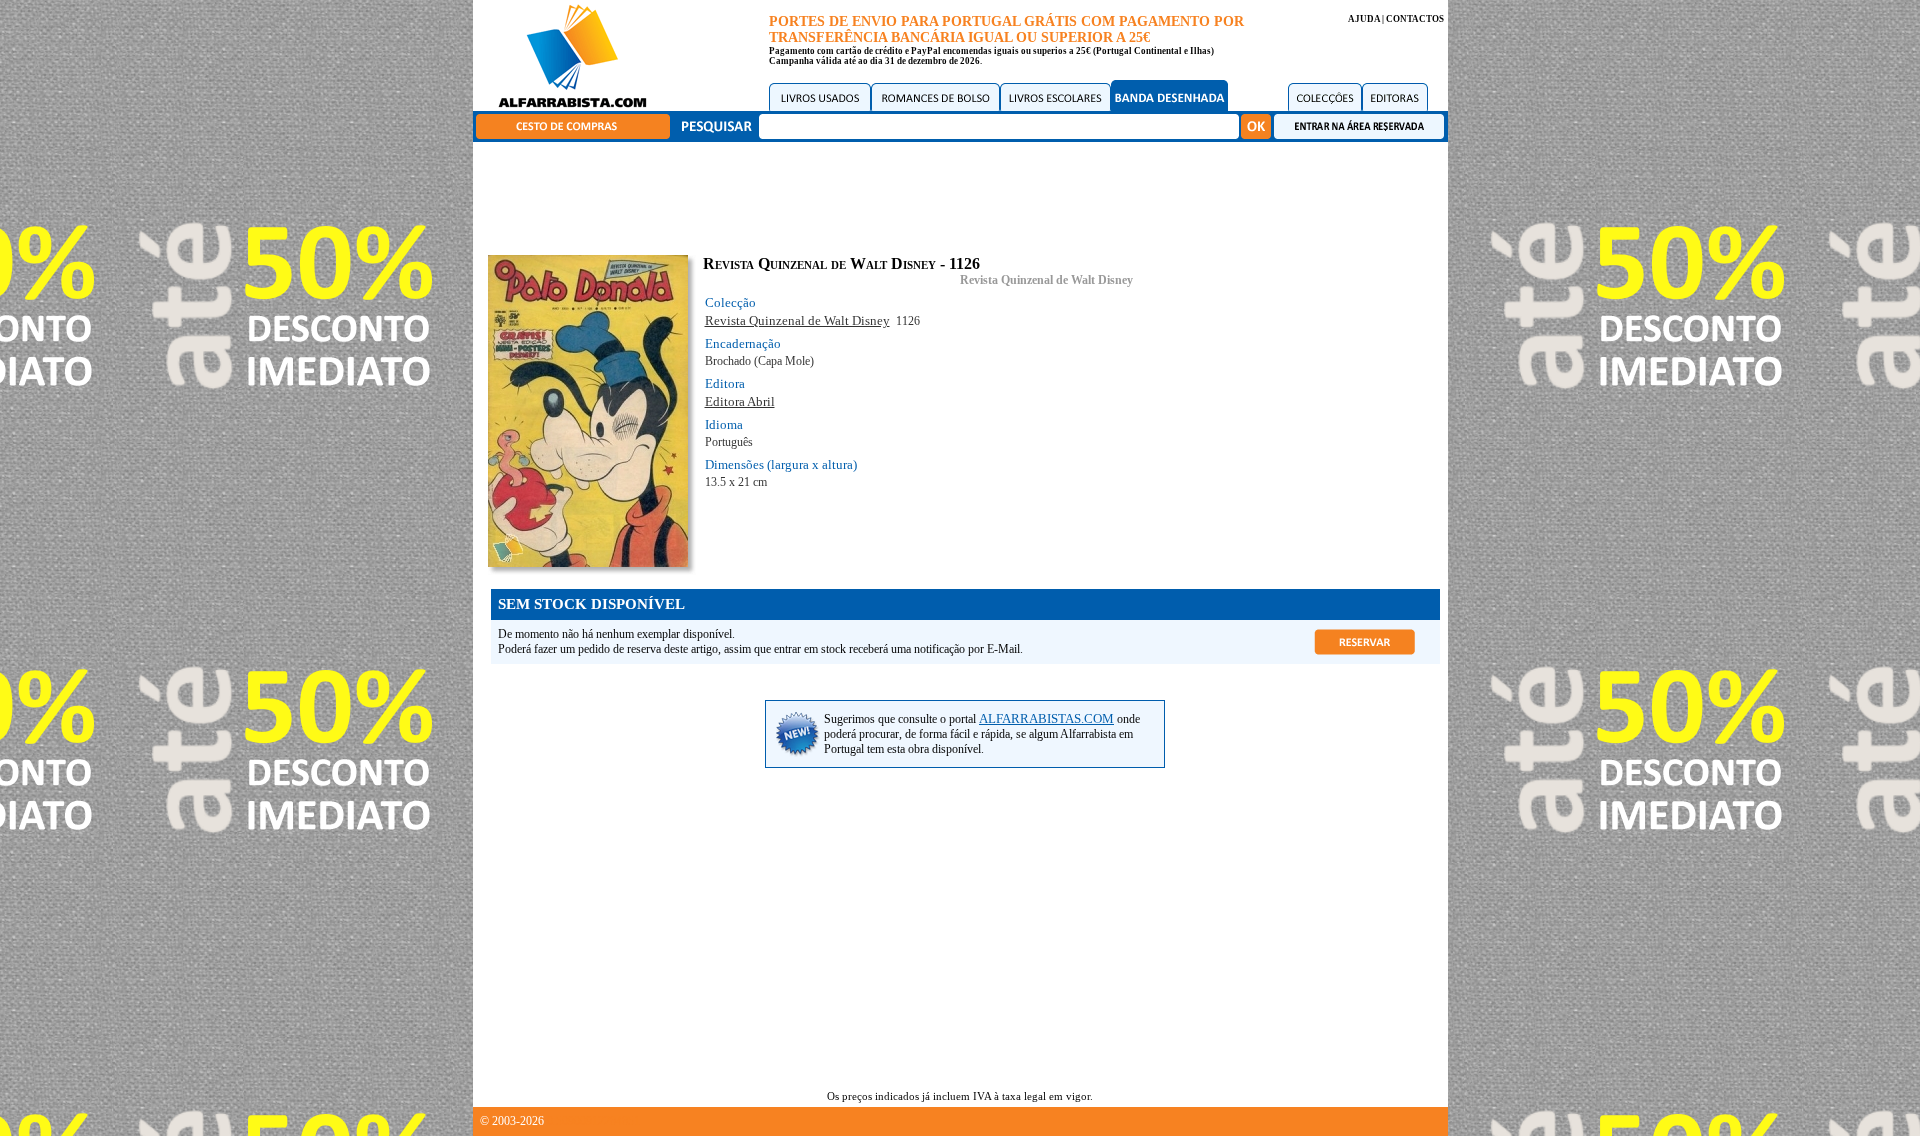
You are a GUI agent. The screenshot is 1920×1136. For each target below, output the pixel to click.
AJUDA (1364, 19)
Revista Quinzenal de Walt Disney (1046, 280)
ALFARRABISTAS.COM (1046, 718)
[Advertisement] (965, 195)
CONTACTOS (1415, 19)
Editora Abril (740, 401)
